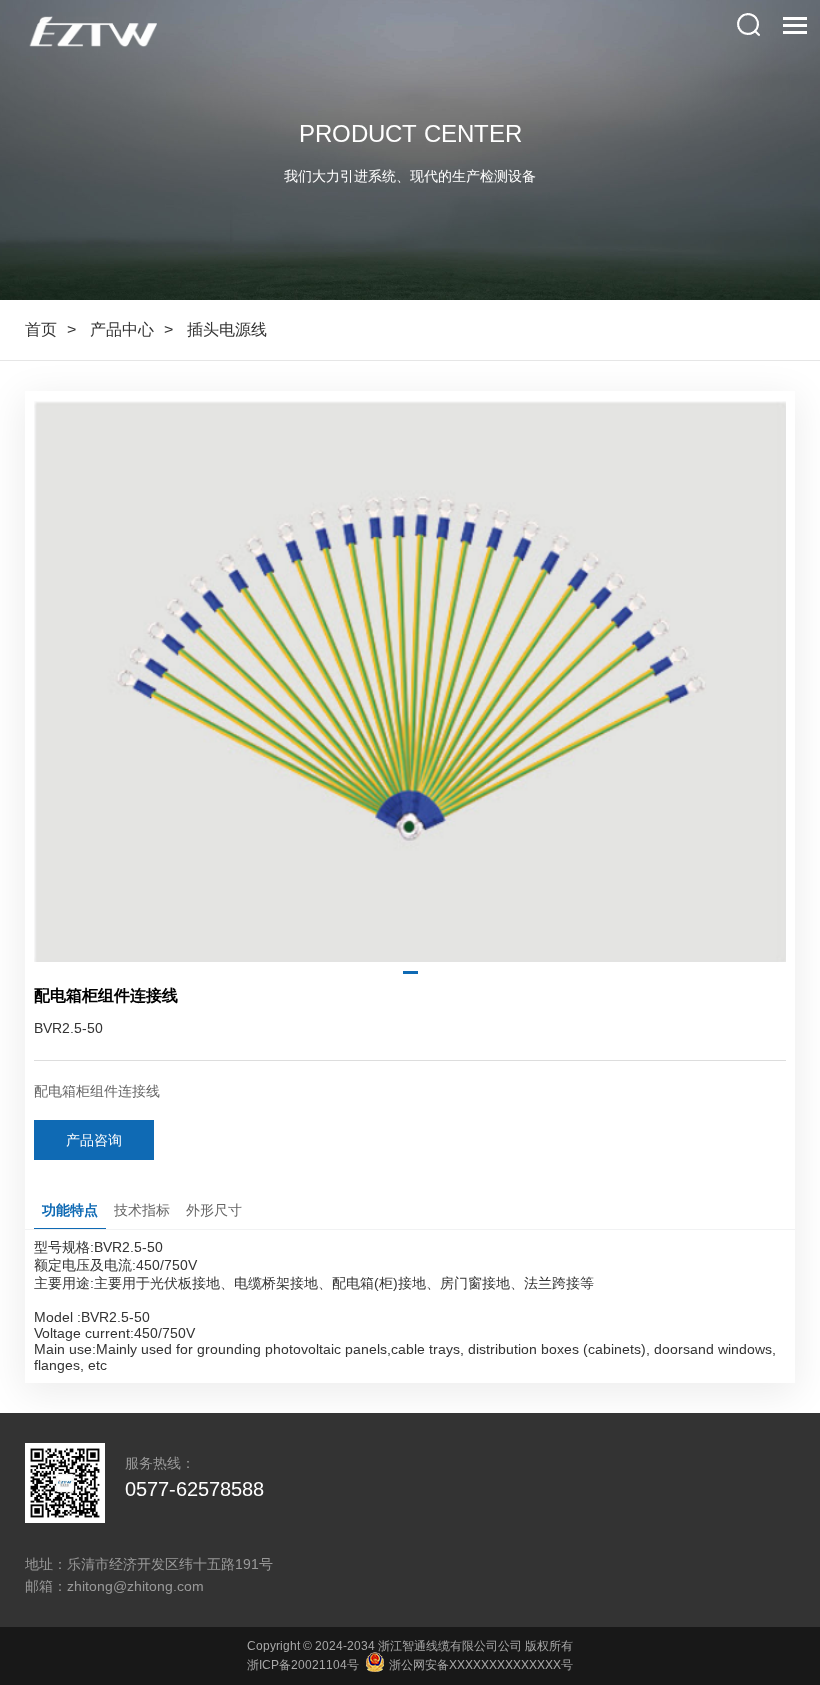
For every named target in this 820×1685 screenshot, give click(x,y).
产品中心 (122, 329)
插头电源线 (227, 329)
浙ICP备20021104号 (303, 1665)
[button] (410, 972)
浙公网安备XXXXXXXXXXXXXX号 (479, 1665)
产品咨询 (94, 1140)
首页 (41, 329)
